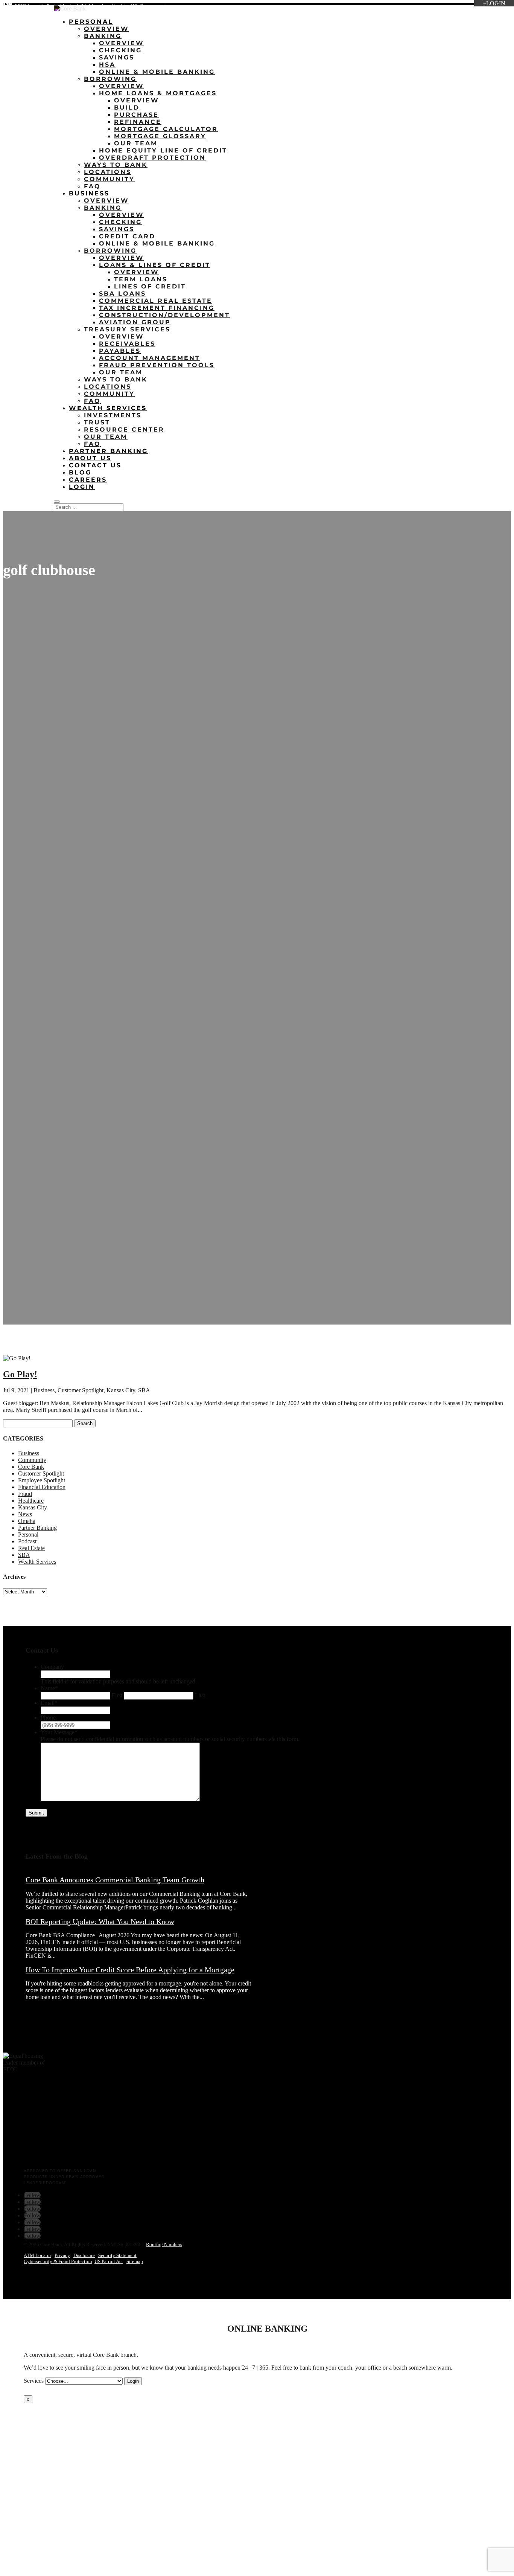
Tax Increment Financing (157, 308)
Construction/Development (164, 315)
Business (89, 193)
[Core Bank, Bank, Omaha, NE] (22, 2136)
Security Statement (117, 2255)
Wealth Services (108, 408)
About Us (412, 7)
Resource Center (124, 430)
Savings (117, 57)
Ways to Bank (116, 165)
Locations (382, 7)
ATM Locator (37, 2255)
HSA (107, 65)
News (25, 1514)
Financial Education (42, 1487)
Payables (120, 351)
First (117, 1695)
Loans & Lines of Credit (155, 265)
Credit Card (127, 236)
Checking (120, 50)
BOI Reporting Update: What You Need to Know (100, 1921)
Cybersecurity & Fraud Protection (58, 2261)
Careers (460, 7)
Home (356, 7)
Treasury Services (127, 329)
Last (200, 1695)
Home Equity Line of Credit (163, 150)
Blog (437, 7)
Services (34, 2381)
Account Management (150, 358)
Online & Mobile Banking (157, 72)
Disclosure (84, 2255)
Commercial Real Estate (156, 301)
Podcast (27, 1541)
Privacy (62, 2255)
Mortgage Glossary (160, 136)
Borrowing (110, 79)
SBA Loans (122, 294)
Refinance (138, 122)
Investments (113, 415)
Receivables (127, 344)
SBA (144, 1390)
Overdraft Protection (152, 158)
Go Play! (20, 1374)
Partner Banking (108, 451)
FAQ (92, 186)
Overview (106, 29)
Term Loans (141, 279)
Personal (91, 22)
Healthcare (31, 1501)
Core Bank (31, 1467)
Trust (97, 422)
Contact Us (490, 7)
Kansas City (121, 1390)
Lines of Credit (150, 286)
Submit (36, 1813)
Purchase (136, 115)
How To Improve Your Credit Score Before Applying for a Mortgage (130, 1970)
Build (127, 108)
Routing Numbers (164, 2244)
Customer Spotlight (81, 1390)
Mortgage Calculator (166, 129)
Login (496, 3)
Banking (103, 36)
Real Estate (31, 1548)
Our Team (136, 143)
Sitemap (135, 2261)
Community (109, 179)
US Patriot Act (109, 2261)
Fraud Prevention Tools (157, 365)
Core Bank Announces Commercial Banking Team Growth (115, 1880)
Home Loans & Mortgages (158, 93)
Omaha (27, 1521)
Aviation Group (135, 322)
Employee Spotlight (42, 1480)
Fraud (25, 1494)
